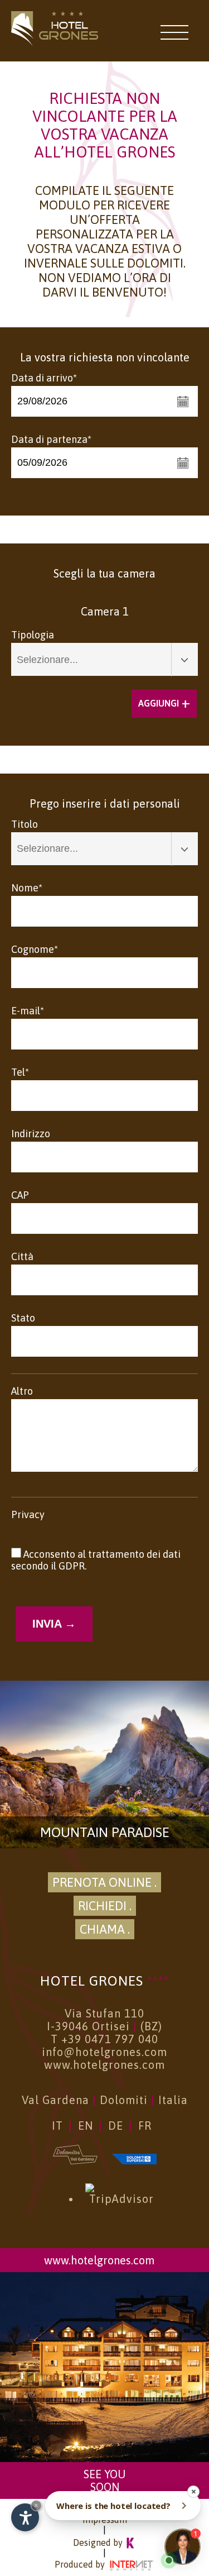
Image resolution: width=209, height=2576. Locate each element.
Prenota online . (104, 1882)
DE (116, 2126)
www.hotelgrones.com (104, 2065)
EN (86, 2126)
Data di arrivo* (44, 378)
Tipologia (33, 635)
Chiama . (105, 1929)
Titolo (25, 824)
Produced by (81, 2564)
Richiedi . (105, 1906)
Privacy (28, 1514)
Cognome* (35, 949)
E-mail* (28, 1011)
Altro (22, 1391)
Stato (23, 1318)
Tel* (20, 1072)
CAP (20, 1195)
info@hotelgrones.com (104, 2052)
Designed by (99, 2542)
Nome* (27, 888)
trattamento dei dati (134, 1554)
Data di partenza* (51, 439)
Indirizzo (31, 1134)
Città (22, 1256)
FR (145, 2126)
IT (57, 2126)
